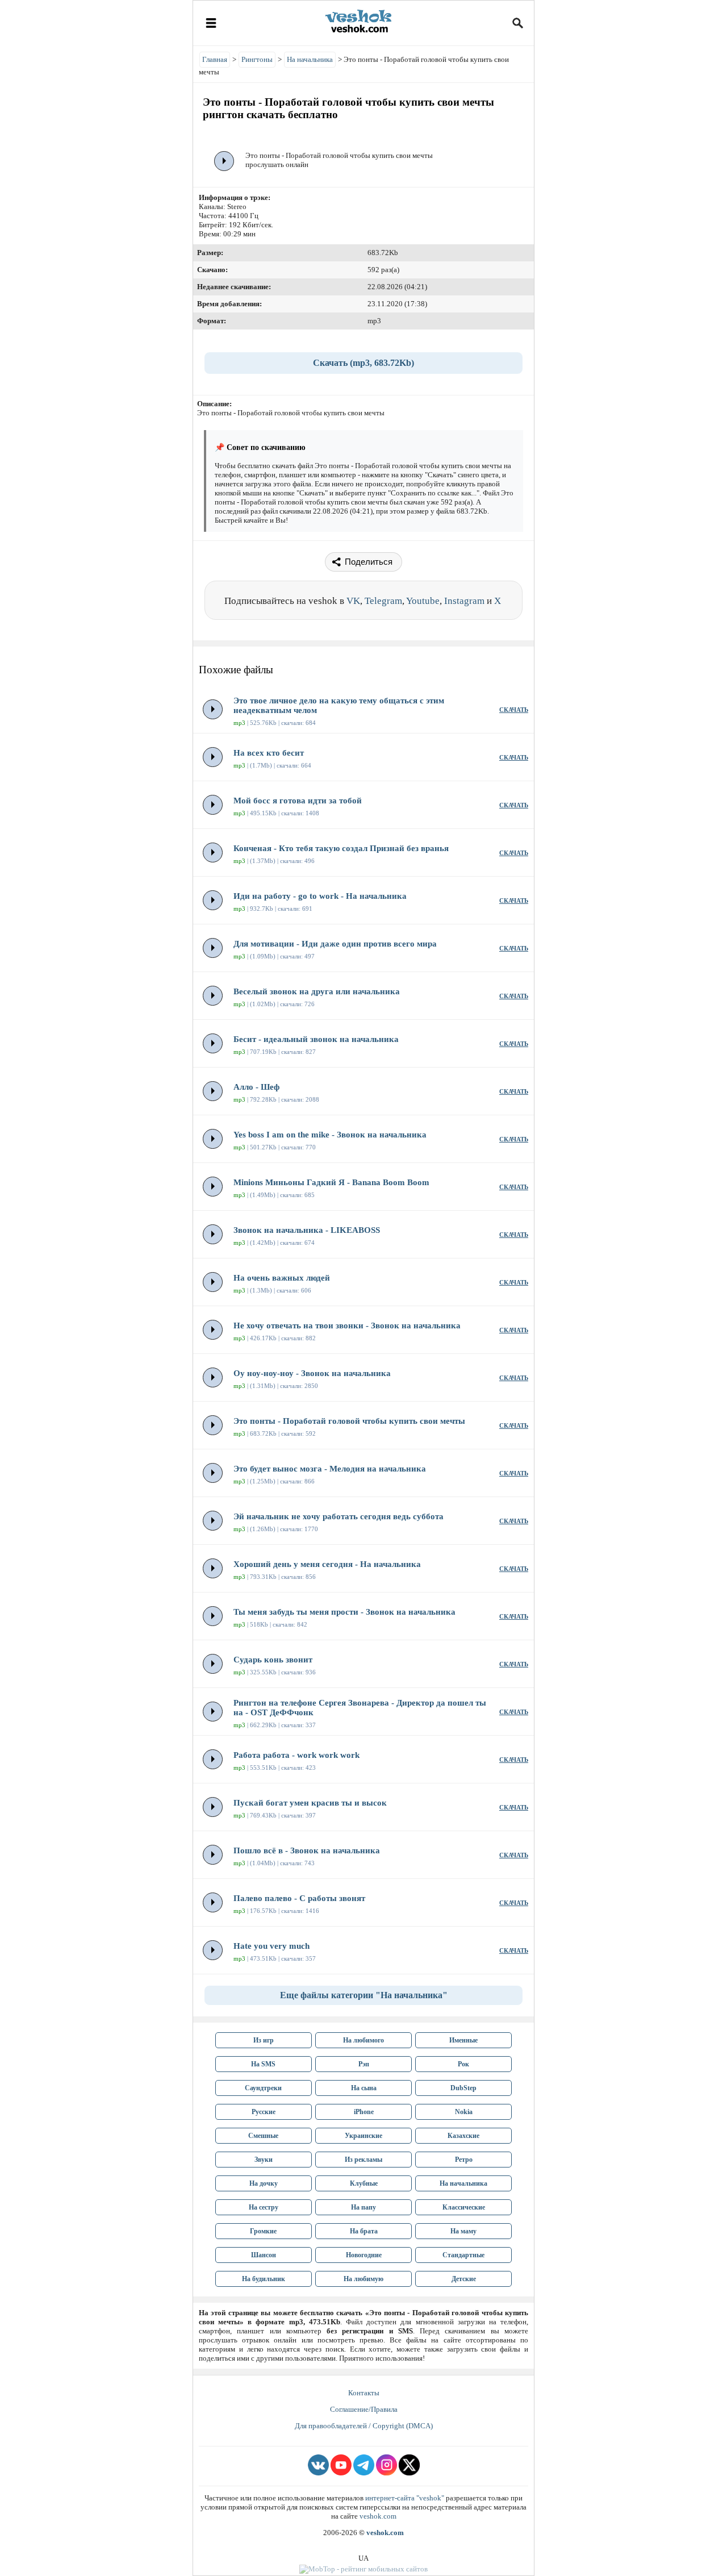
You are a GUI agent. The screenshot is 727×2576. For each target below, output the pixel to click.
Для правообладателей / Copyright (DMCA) (364, 2426)
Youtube (423, 601)
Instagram (464, 601)
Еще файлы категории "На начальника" (364, 1995)
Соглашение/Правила (364, 2409)
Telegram (383, 601)
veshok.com (378, 2516)
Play (224, 161)
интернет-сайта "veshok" (405, 2498)
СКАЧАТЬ (514, 710)
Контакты (364, 2393)
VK (353, 601)
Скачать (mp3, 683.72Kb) (363, 363)
